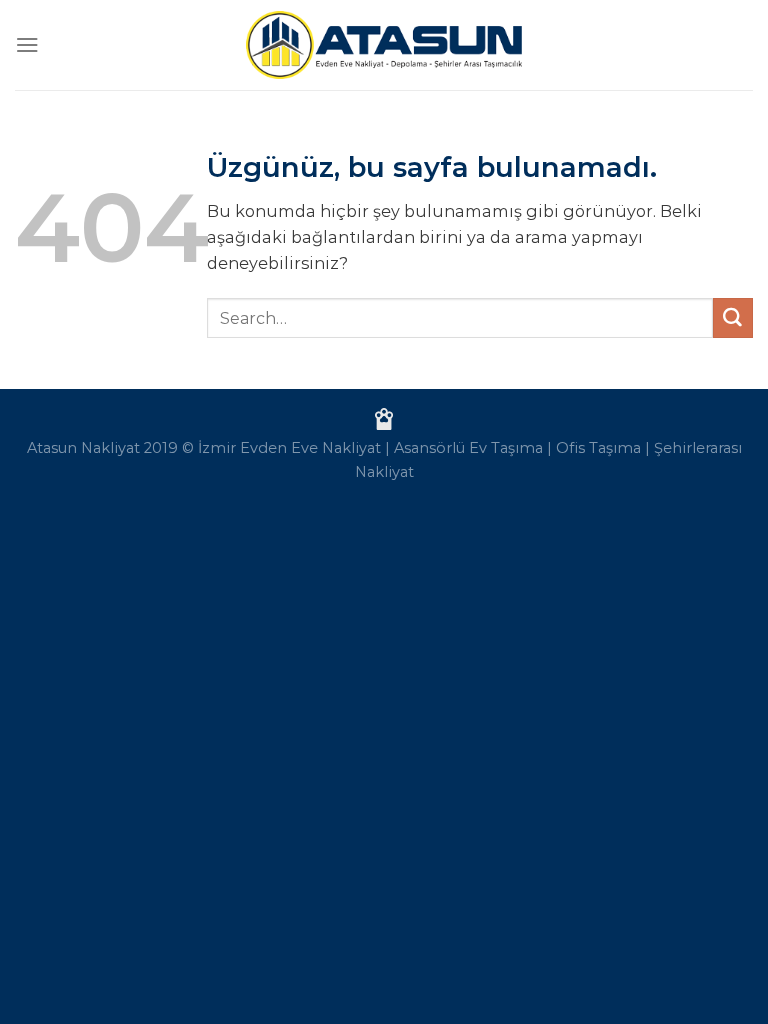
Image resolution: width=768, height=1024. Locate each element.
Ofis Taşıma (598, 448)
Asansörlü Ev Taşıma (468, 448)
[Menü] (27, 44)
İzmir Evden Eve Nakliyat (289, 448)
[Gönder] (733, 318)
